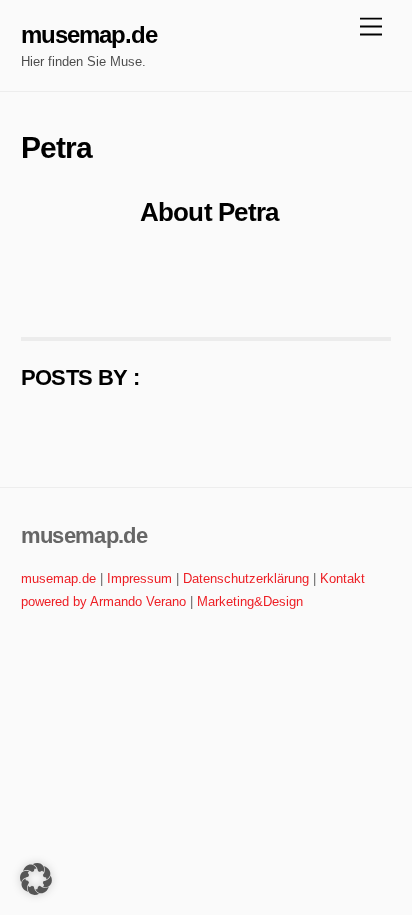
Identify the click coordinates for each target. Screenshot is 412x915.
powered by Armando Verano (103, 601)
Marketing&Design (250, 601)
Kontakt (342, 578)
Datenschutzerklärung (246, 578)
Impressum (139, 578)
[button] (36, 879)
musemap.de (58, 578)
